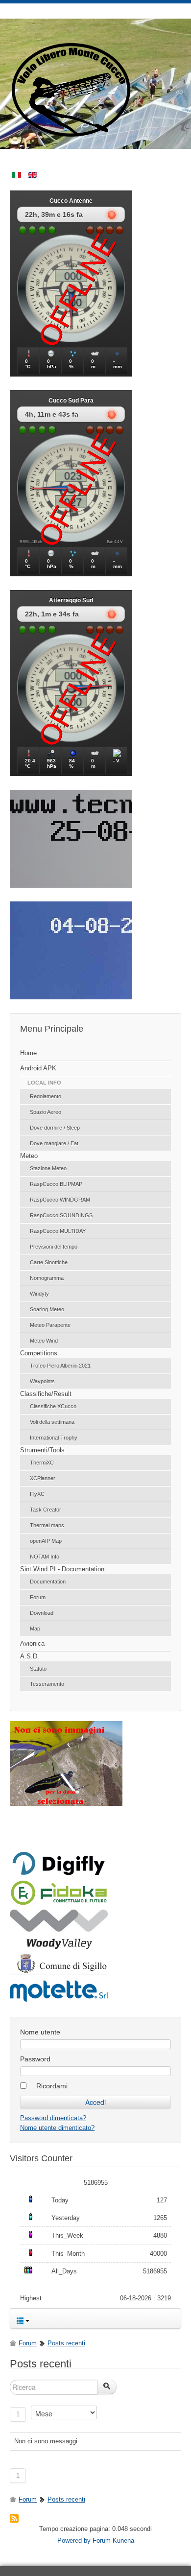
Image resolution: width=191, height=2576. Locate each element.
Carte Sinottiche (49, 1262)
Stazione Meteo (48, 1168)
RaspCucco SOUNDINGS (61, 1215)
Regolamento (46, 1096)
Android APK (38, 1068)
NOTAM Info (45, 1557)
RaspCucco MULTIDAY (58, 1231)
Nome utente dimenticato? (57, 2128)
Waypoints (42, 1381)
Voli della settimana (52, 1422)
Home (28, 1053)
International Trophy (54, 1438)
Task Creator (46, 1510)
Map (35, 1629)
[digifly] (59, 1874)
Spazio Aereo (46, 1112)
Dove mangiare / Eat (54, 1143)
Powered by (74, 2541)
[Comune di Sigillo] (59, 1973)
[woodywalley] (59, 1947)
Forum (38, 1597)
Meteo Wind (44, 1341)
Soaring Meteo (47, 1309)
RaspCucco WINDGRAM (60, 1200)
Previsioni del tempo (54, 1247)
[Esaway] (59, 1903)
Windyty (39, 1294)
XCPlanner (43, 1478)
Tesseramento (47, 1684)
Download (42, 1613)
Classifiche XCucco (53, 1406)
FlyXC (37, 1494)
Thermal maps (47, 1525)
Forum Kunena (113, 2541)
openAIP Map (46, 1541)
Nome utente (40, 2032)
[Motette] (59, 2001)
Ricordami (52, 2086)
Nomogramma (47, 1278)
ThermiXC (42, 1463)
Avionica (32, 1643)
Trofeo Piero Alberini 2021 (60, 1366)
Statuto (38, 1669)
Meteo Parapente (50, 1325)
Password (35, 2059)
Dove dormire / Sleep (55, 1128)
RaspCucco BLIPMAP (56, 1184)
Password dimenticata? (53, 2118)
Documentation (48, 1582)
